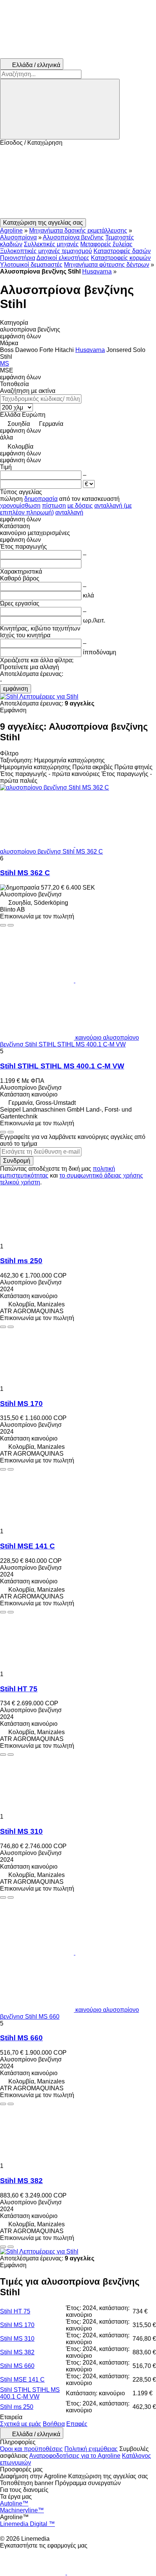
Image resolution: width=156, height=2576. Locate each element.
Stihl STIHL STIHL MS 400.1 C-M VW (62, 1066)
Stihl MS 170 (21, 1404)
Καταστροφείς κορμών (121, 258)
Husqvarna (97, 271)
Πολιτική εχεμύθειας (91, 2449)
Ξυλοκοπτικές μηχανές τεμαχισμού (46, 251)
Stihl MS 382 (21, 2181)
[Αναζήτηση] (60, 109)
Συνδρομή (17, 1161)
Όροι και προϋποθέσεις (31, 2449)
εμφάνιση (16, 689)
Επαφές (77, 2424)
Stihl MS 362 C (25, 873)
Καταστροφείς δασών (122, 251)
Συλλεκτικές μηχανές (51, 244)
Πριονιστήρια (18, 258)
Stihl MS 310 (21, 1831)
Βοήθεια (54, 2424)
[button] (78, 182)
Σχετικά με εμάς (21, 2424)
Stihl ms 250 (21, 1261)
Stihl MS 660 (21, 2038)
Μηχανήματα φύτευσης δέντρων (107, 265)
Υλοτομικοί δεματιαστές (31, 265)
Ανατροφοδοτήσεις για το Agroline (75, 2456)
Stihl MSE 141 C (27, 1546)
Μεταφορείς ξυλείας (106, 244)
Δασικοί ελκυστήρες (63, 258)
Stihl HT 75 (19, 1689)
